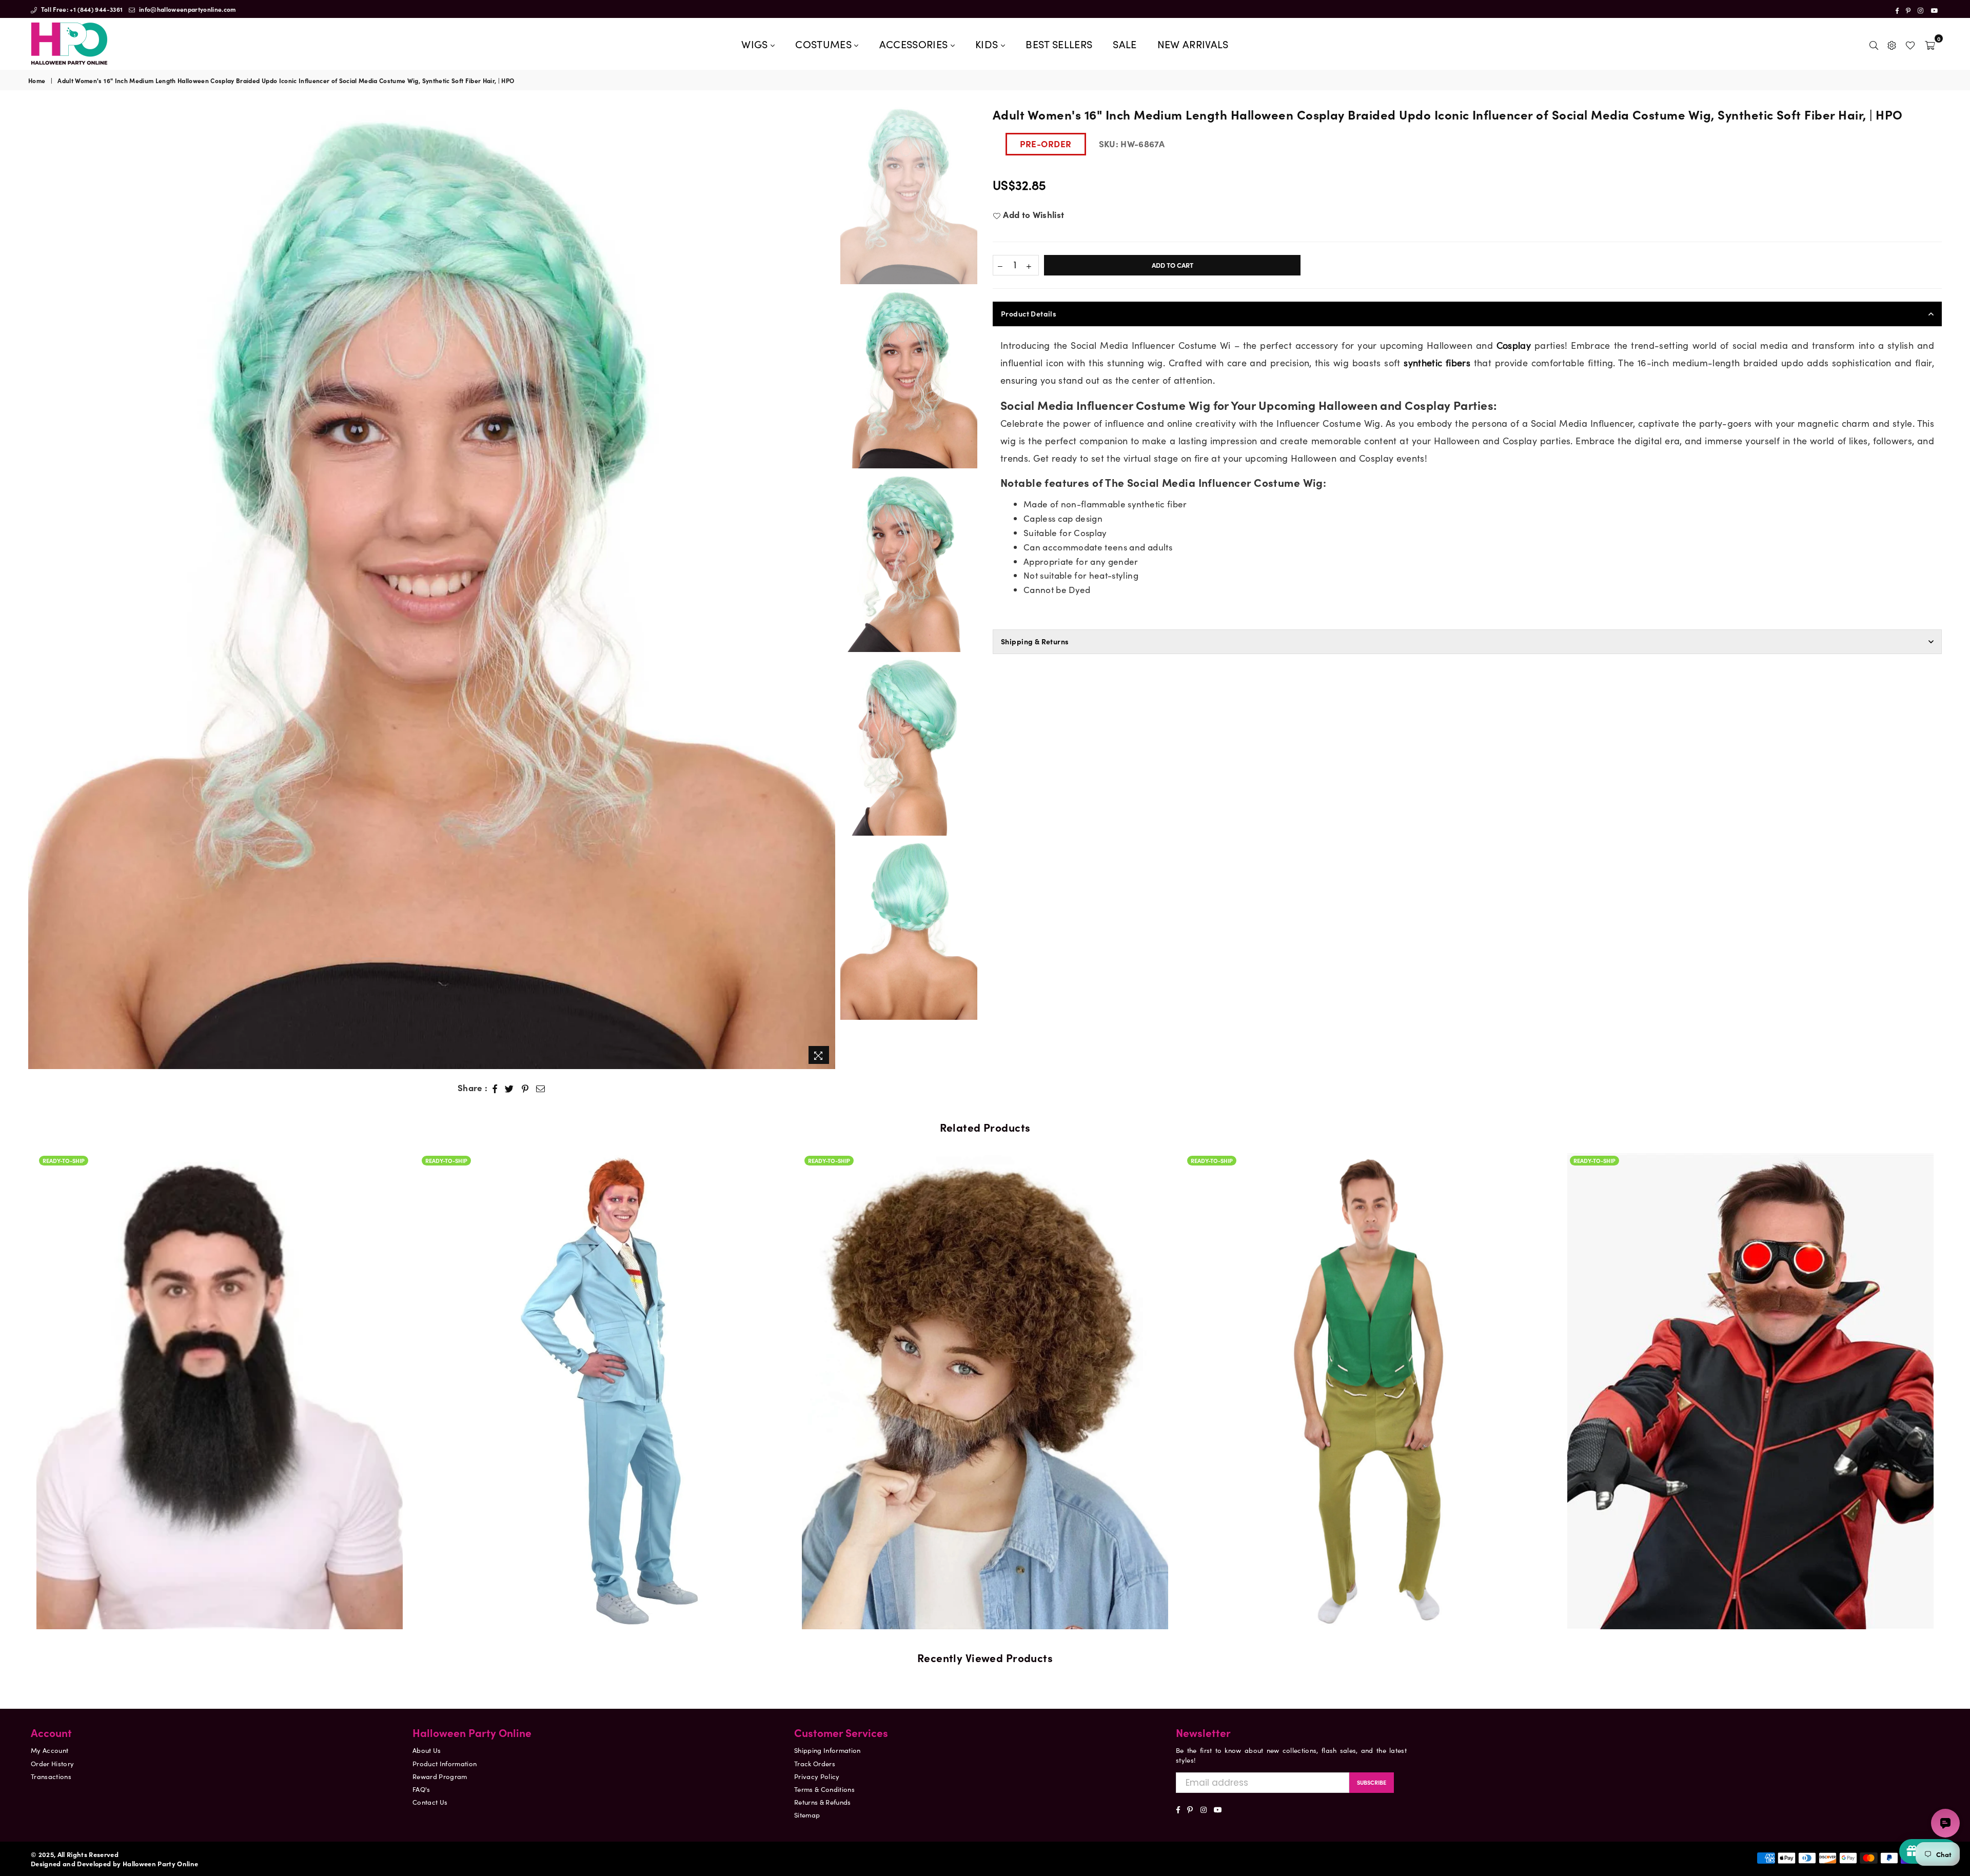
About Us (427, 1750)
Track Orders (815, 1763)
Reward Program (440, 1776)
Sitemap (807, 1815)
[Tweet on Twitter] (509, 1088)
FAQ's (421, 1789)
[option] (432, 587)
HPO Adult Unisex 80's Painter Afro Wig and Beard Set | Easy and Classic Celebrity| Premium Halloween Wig (602, 1349)
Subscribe (1372, 1782)
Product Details (1029, 313)
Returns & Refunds (823, 1802)
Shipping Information (828, 1750)
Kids (988, 44)
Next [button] (826, 587)
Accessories (915, 44)
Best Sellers (1059, 44)
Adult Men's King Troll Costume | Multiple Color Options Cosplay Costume (985, 1360)
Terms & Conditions (824, 1789)
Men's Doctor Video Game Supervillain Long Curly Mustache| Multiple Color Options (1368, 1360)
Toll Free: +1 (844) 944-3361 (81, 9)
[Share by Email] (541, 1088)
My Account (50, 1750)
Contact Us (430, 1802)
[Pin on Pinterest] (525, 1088)
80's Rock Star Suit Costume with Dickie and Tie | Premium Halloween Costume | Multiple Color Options (220, 1360)
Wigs (756, 44)
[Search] (1874, 44)
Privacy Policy (817, 1776)
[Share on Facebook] (495, 1088)
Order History (52, 1763)
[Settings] (1892, 44)
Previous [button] (37, 587)
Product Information (445, 1763)
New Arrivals (1193, 44)
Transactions (51, 1776)
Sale (1125, 44)
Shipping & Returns (1035, 641)
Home (37, 81)
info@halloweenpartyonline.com (187, 9)
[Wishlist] (1910, 44)
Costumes (825, 44)
